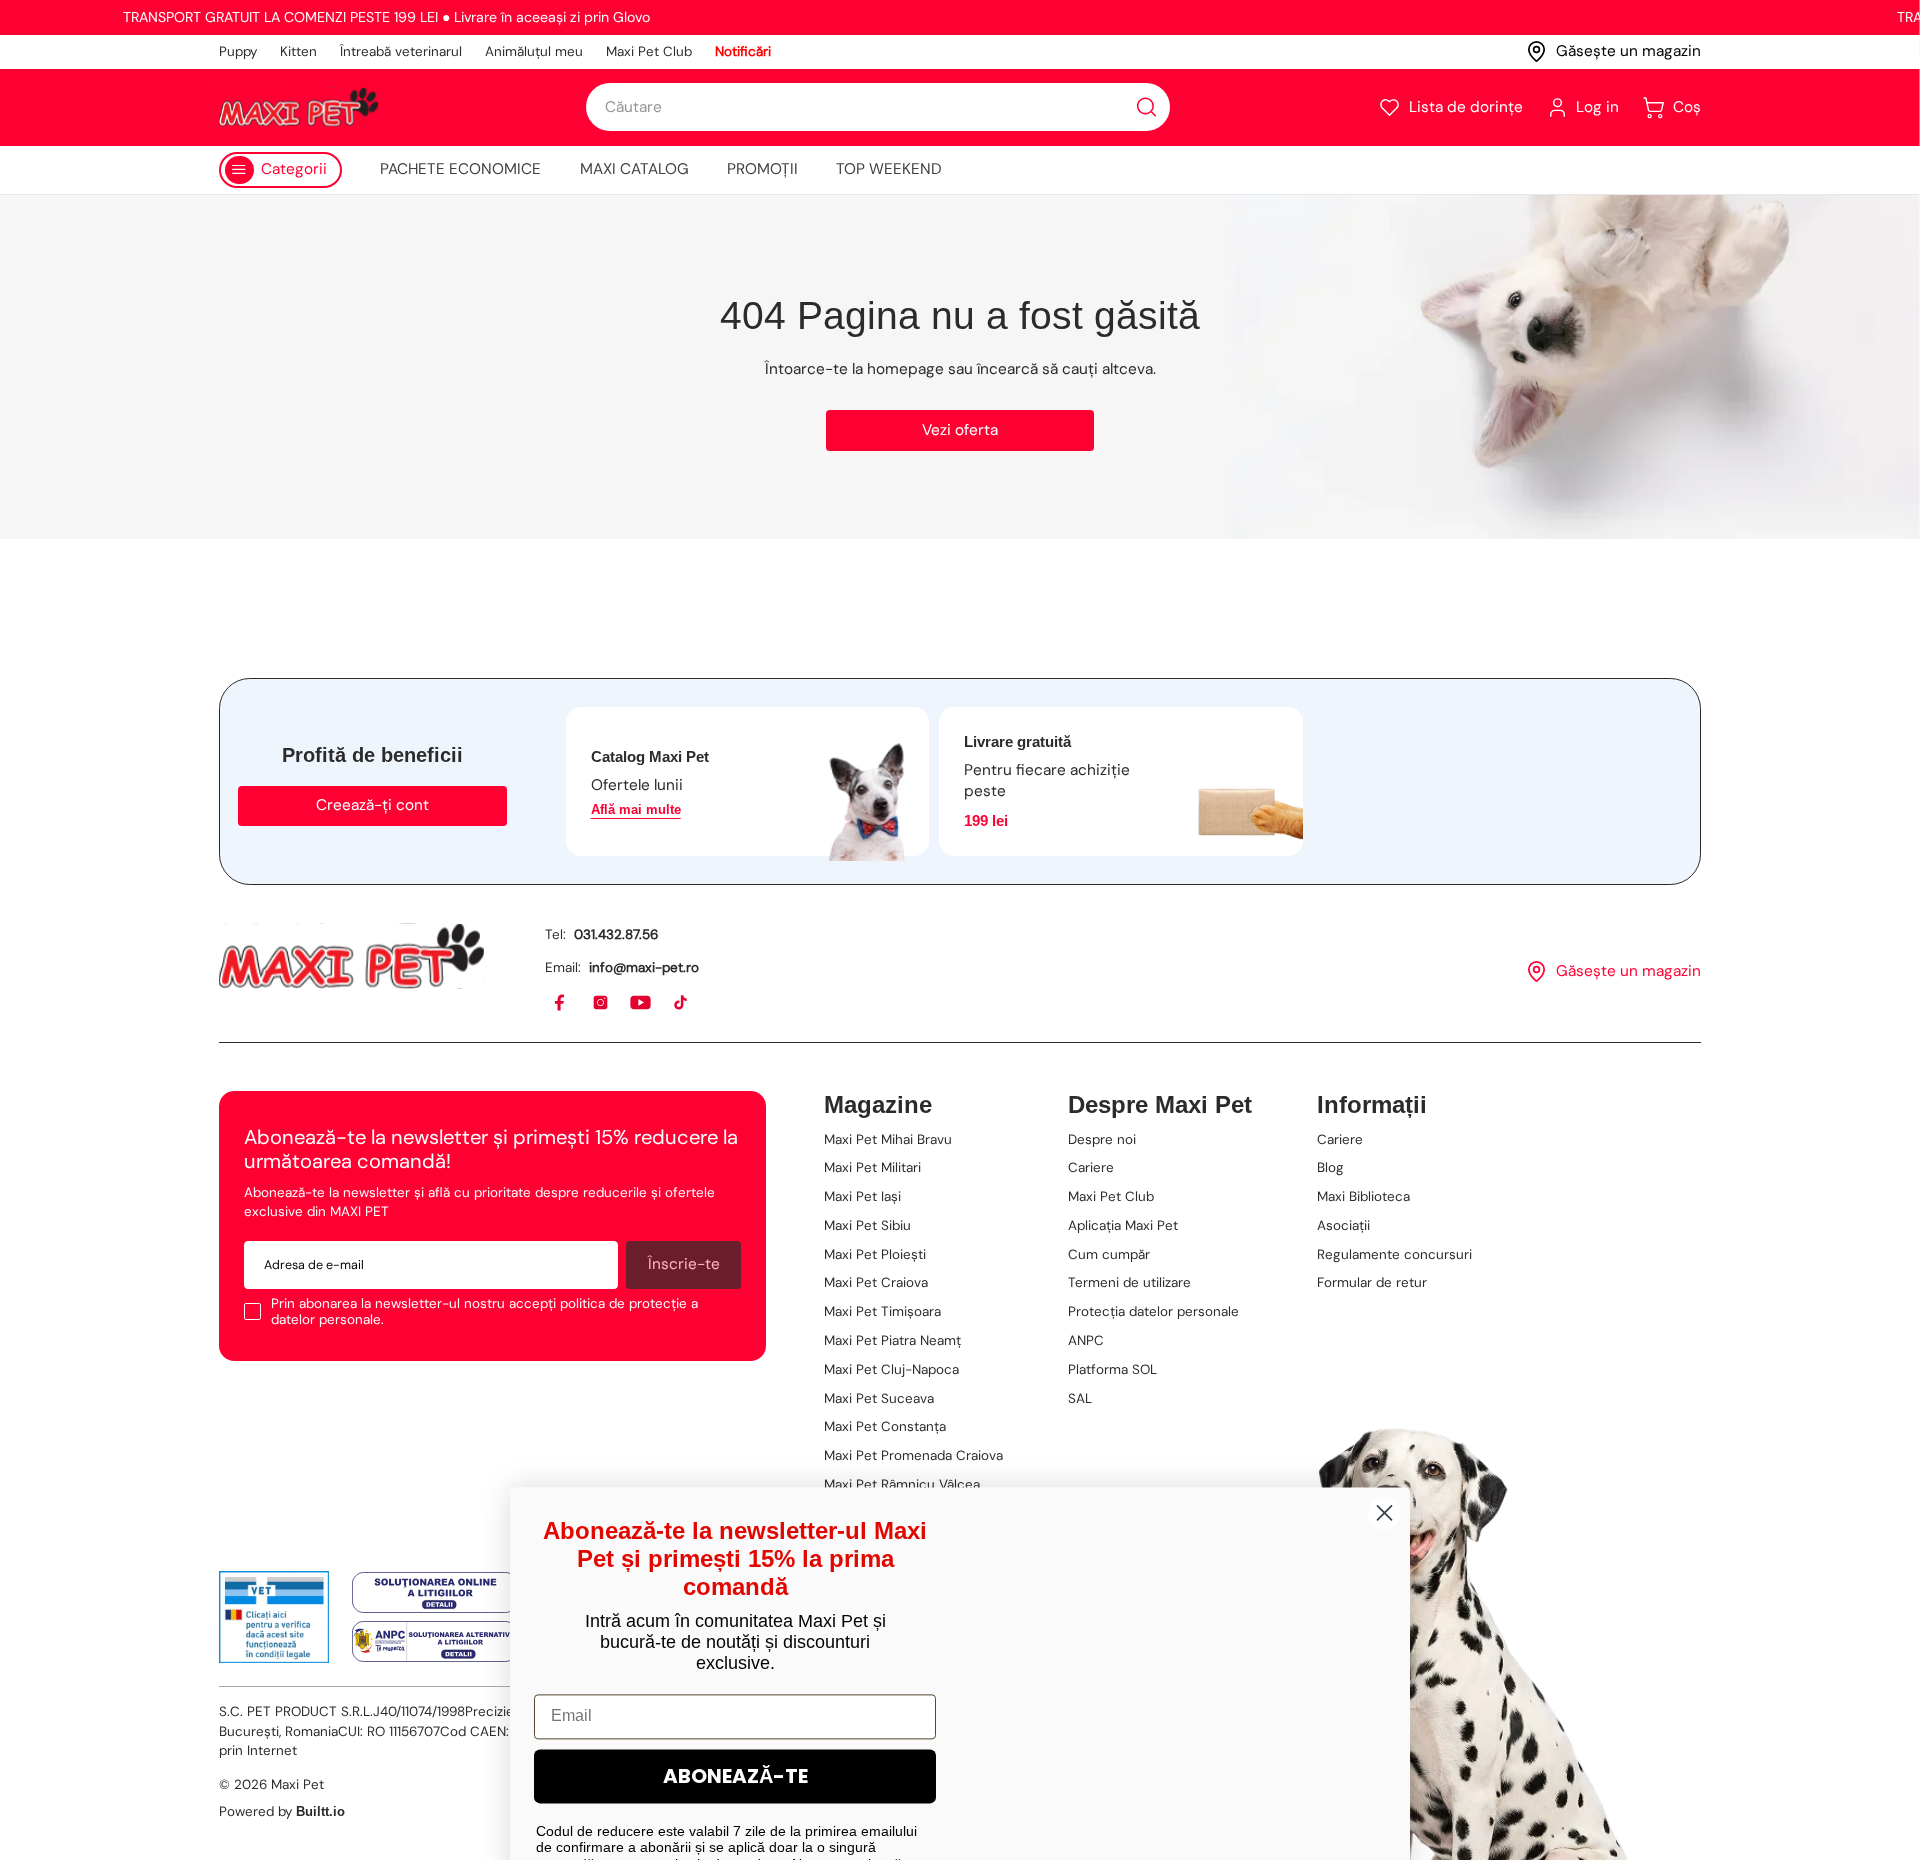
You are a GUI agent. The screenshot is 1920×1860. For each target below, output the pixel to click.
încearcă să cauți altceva (1065, 369)
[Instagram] (601, 1003)
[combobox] (878, 107)
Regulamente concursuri (1394, 1254)
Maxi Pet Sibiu (867, 1225)
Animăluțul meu (534, 51)
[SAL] (434, 1641)
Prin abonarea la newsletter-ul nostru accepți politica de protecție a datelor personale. (484, 1311)
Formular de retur (1372, 1282)
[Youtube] (641, 1003)
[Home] (351, 956)
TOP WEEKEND (889, 169)
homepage (905, 369)
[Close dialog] (1384, 1365)
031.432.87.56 (616, 934)
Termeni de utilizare (1129, 1282)
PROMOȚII (762, 169)
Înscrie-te (684, 1264)
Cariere (1091, 1167)
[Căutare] (1146, 107)
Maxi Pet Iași (862, 1196)
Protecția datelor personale (1153, 1311)
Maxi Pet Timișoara (882, 1311)
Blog (1330, 1167)
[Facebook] (560, 1003)
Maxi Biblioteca (1363, 1196)
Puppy (238, 51)
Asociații (1343, 1225)
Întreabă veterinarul (401, 51)
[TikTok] (681, 1003)
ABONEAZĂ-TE (735, 1629)
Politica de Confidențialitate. (806, 1801)
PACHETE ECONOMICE (460, 169)
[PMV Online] (274, 1617)
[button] (1450, 107)
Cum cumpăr (1109, 1254)
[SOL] (434, 1593)
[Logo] (298, 107)
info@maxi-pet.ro (644, 967)
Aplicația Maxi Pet (1123, 1225)
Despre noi (1102, 1139)
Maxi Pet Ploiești (875, 1254)
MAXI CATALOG (634, 169)
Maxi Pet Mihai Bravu (888, 1139)
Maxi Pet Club (649, 51)
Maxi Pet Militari (872, 1167)
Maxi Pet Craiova (876, 1282)
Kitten (298, 51)
